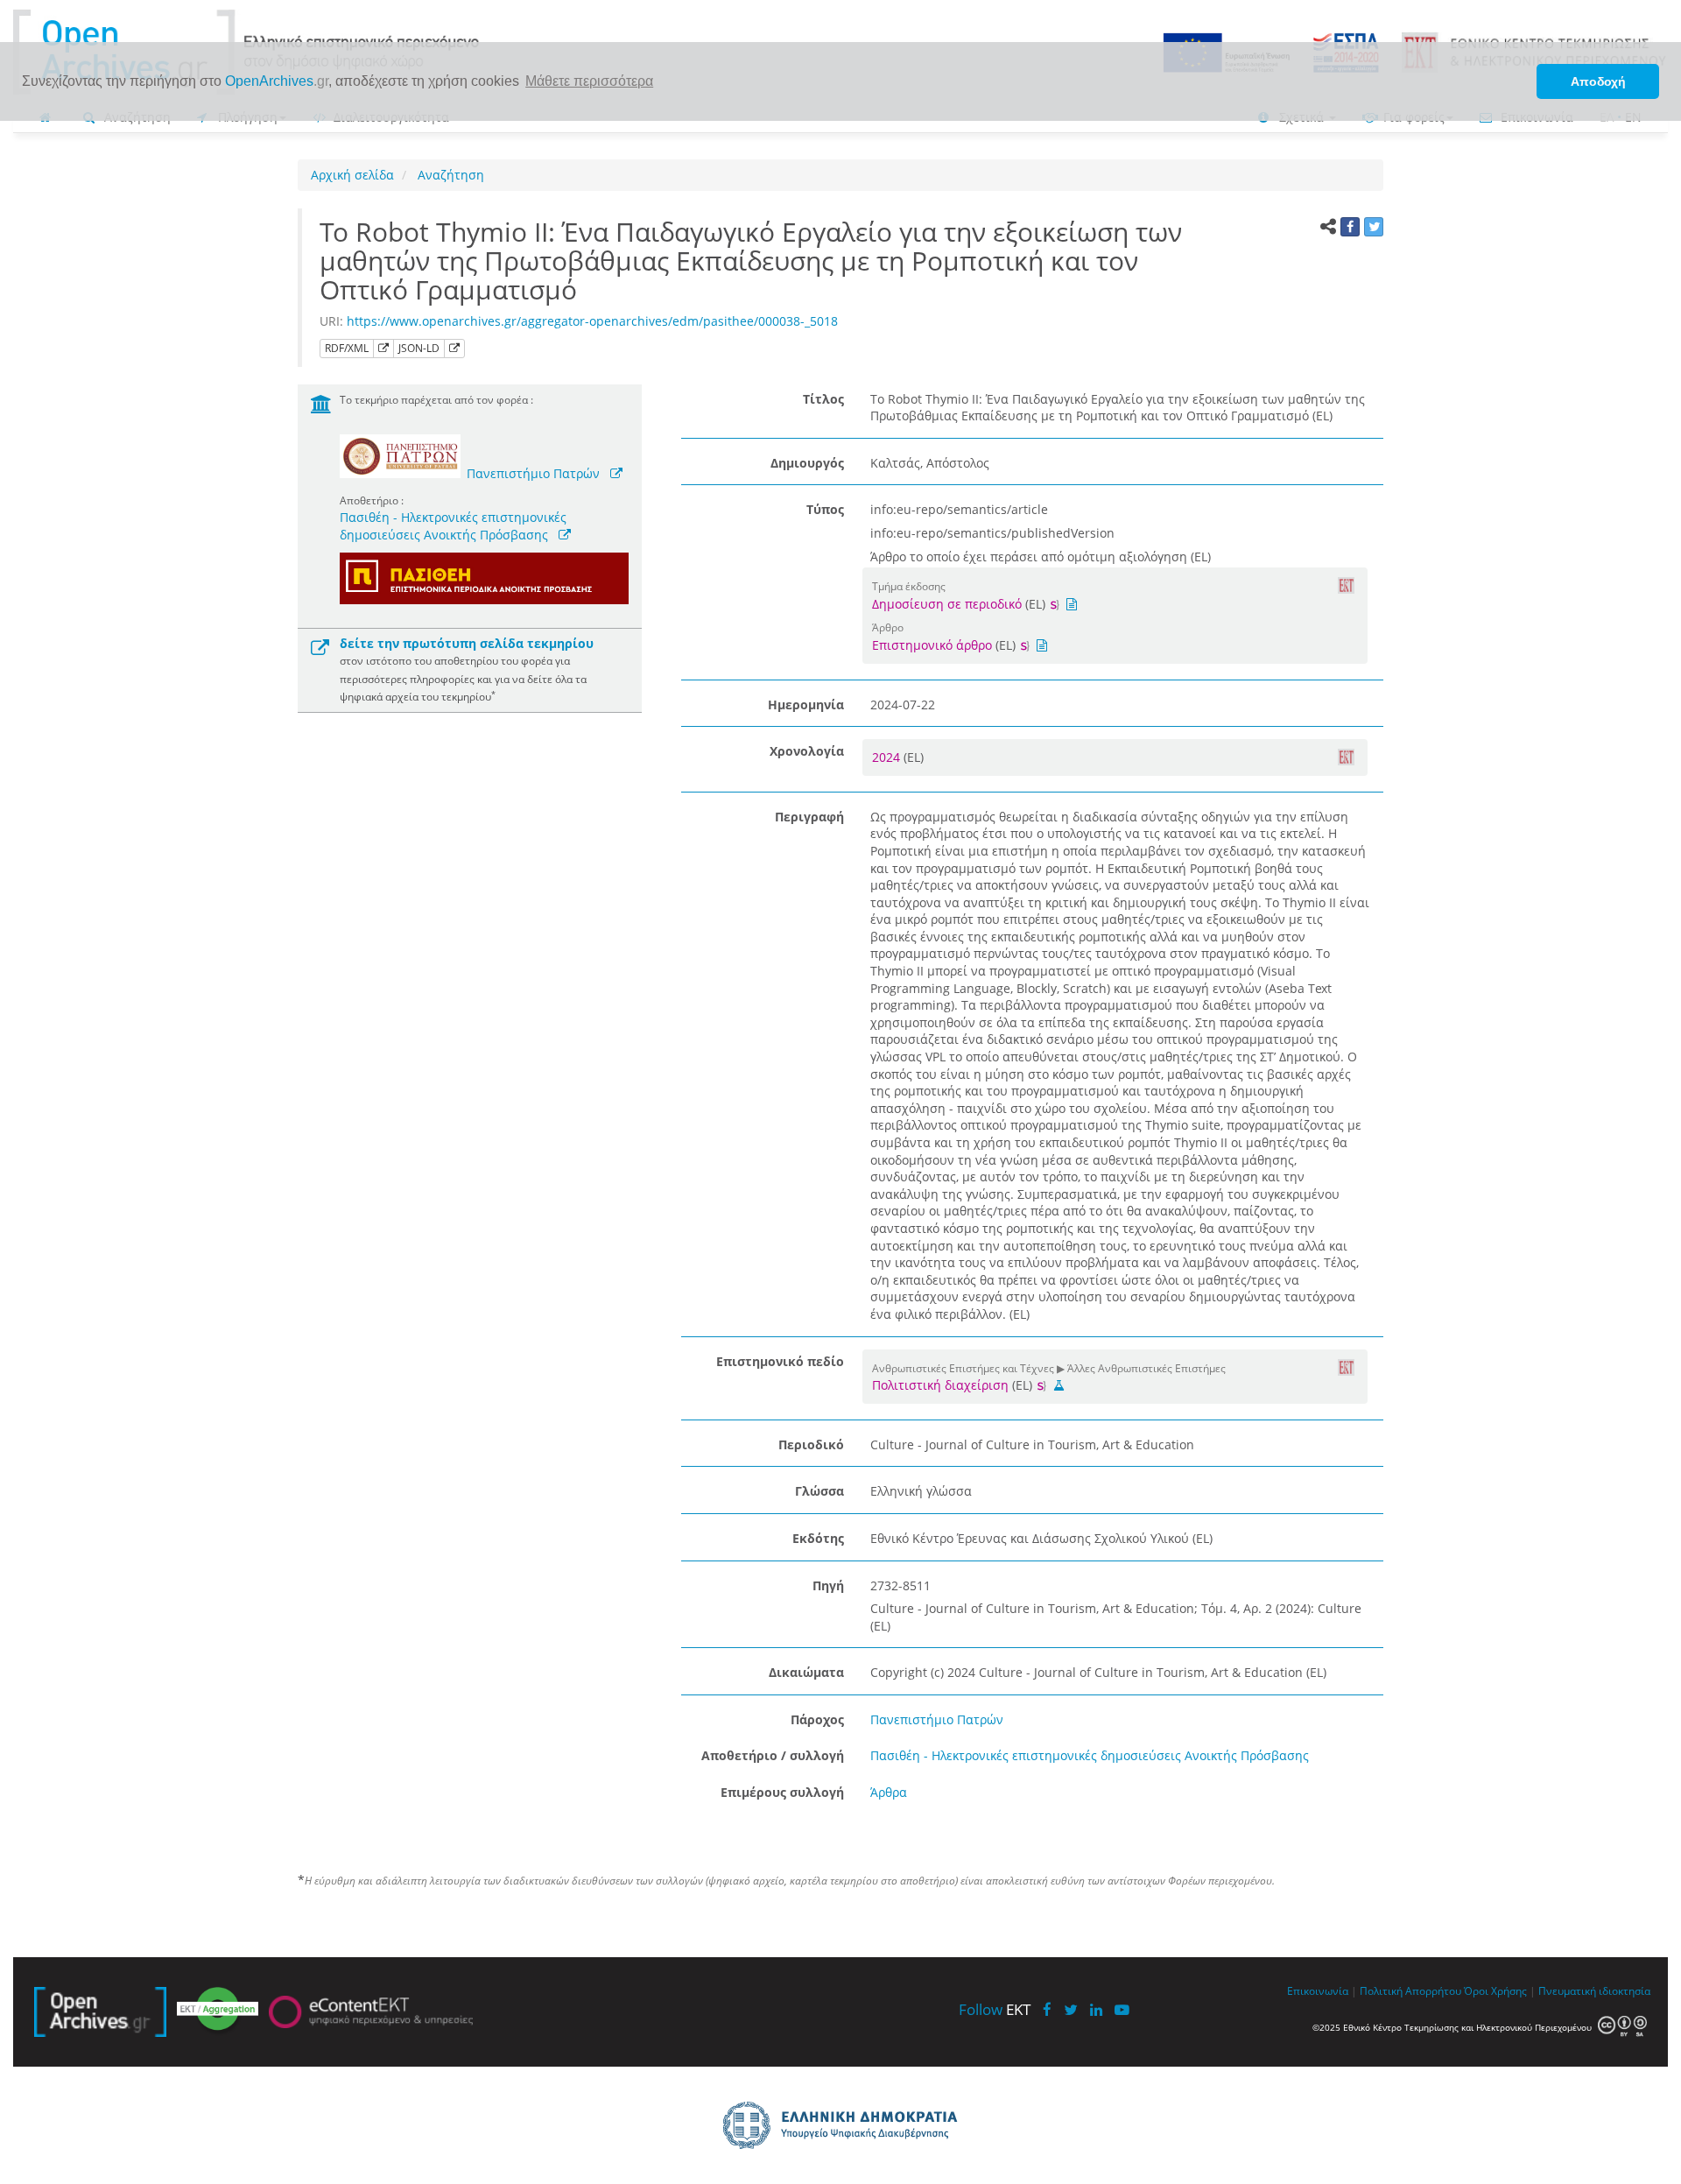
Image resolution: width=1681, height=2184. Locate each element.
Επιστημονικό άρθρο (932, 645)
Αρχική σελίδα (352, 175)
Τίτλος (823, 399)
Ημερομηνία (806, 705)
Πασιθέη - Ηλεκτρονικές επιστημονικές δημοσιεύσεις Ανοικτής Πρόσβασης (453, 526)
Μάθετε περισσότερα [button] (589, 81)
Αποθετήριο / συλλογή (773, 1755)
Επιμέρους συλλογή (782, 1792)
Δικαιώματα (806, 1672)
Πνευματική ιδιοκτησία (1594, 1990)
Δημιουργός (807, 463)
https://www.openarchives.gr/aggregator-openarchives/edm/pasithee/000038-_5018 (592, 321)
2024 (888, 757)
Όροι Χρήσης (1495, 1990)
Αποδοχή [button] (1598, 81)
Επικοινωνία (1318, 1990)
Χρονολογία (807, 751)
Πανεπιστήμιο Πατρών (533, 473)
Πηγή (828, 1585)
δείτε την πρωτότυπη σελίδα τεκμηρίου (467, 643)
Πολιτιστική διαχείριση (940, 1385)
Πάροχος (817, 1719)
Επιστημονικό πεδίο (780, 1361)
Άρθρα (889, 1792)
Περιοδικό (811, 1444)
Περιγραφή (809, 817)
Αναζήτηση (449, 175)
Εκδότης (818, 1538)
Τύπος (825, 509)
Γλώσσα (819, 1491)
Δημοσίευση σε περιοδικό (947, 604)
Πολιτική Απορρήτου (1410, 1990)
